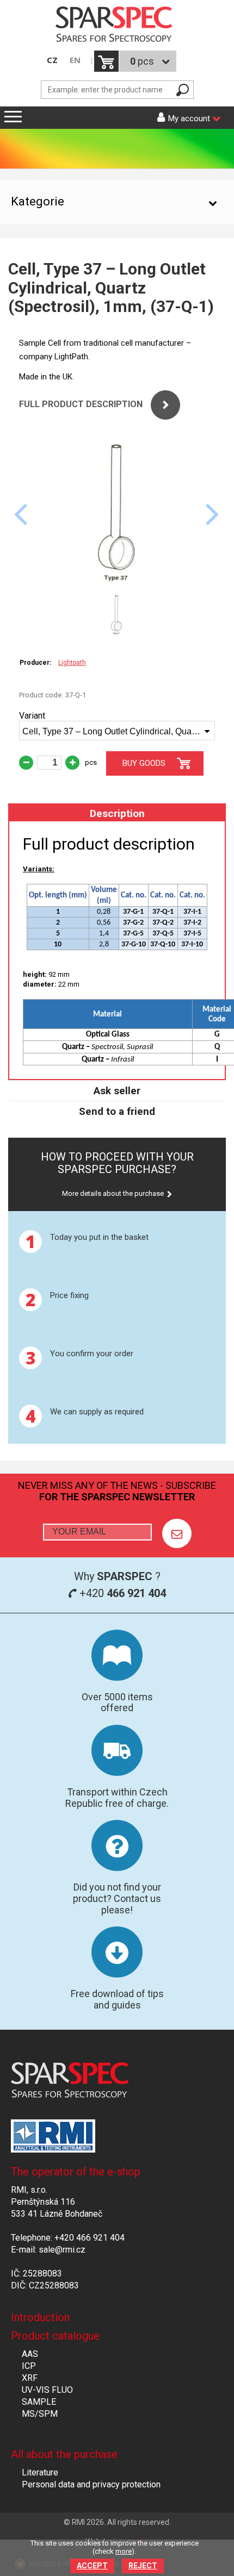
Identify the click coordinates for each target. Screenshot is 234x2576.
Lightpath (72, 663)
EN (75, 60)
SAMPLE (39, 2402)
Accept (92, 2566)
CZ (52, 60)
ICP (29, 2366)
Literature (40, 2472)
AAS (30, 2354)
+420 (121, 1593)
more (124, 2551)
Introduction (40, 2317)
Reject (143, 2566)
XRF (30, 2378)
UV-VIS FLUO (47, 2390)
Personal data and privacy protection (91, 2484)
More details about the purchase (113, 1193)
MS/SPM (40, 2414)
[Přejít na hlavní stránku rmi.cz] (117, 25)
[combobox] (117, 731)
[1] (177, 1533)
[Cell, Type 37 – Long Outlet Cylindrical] (117, 582)
